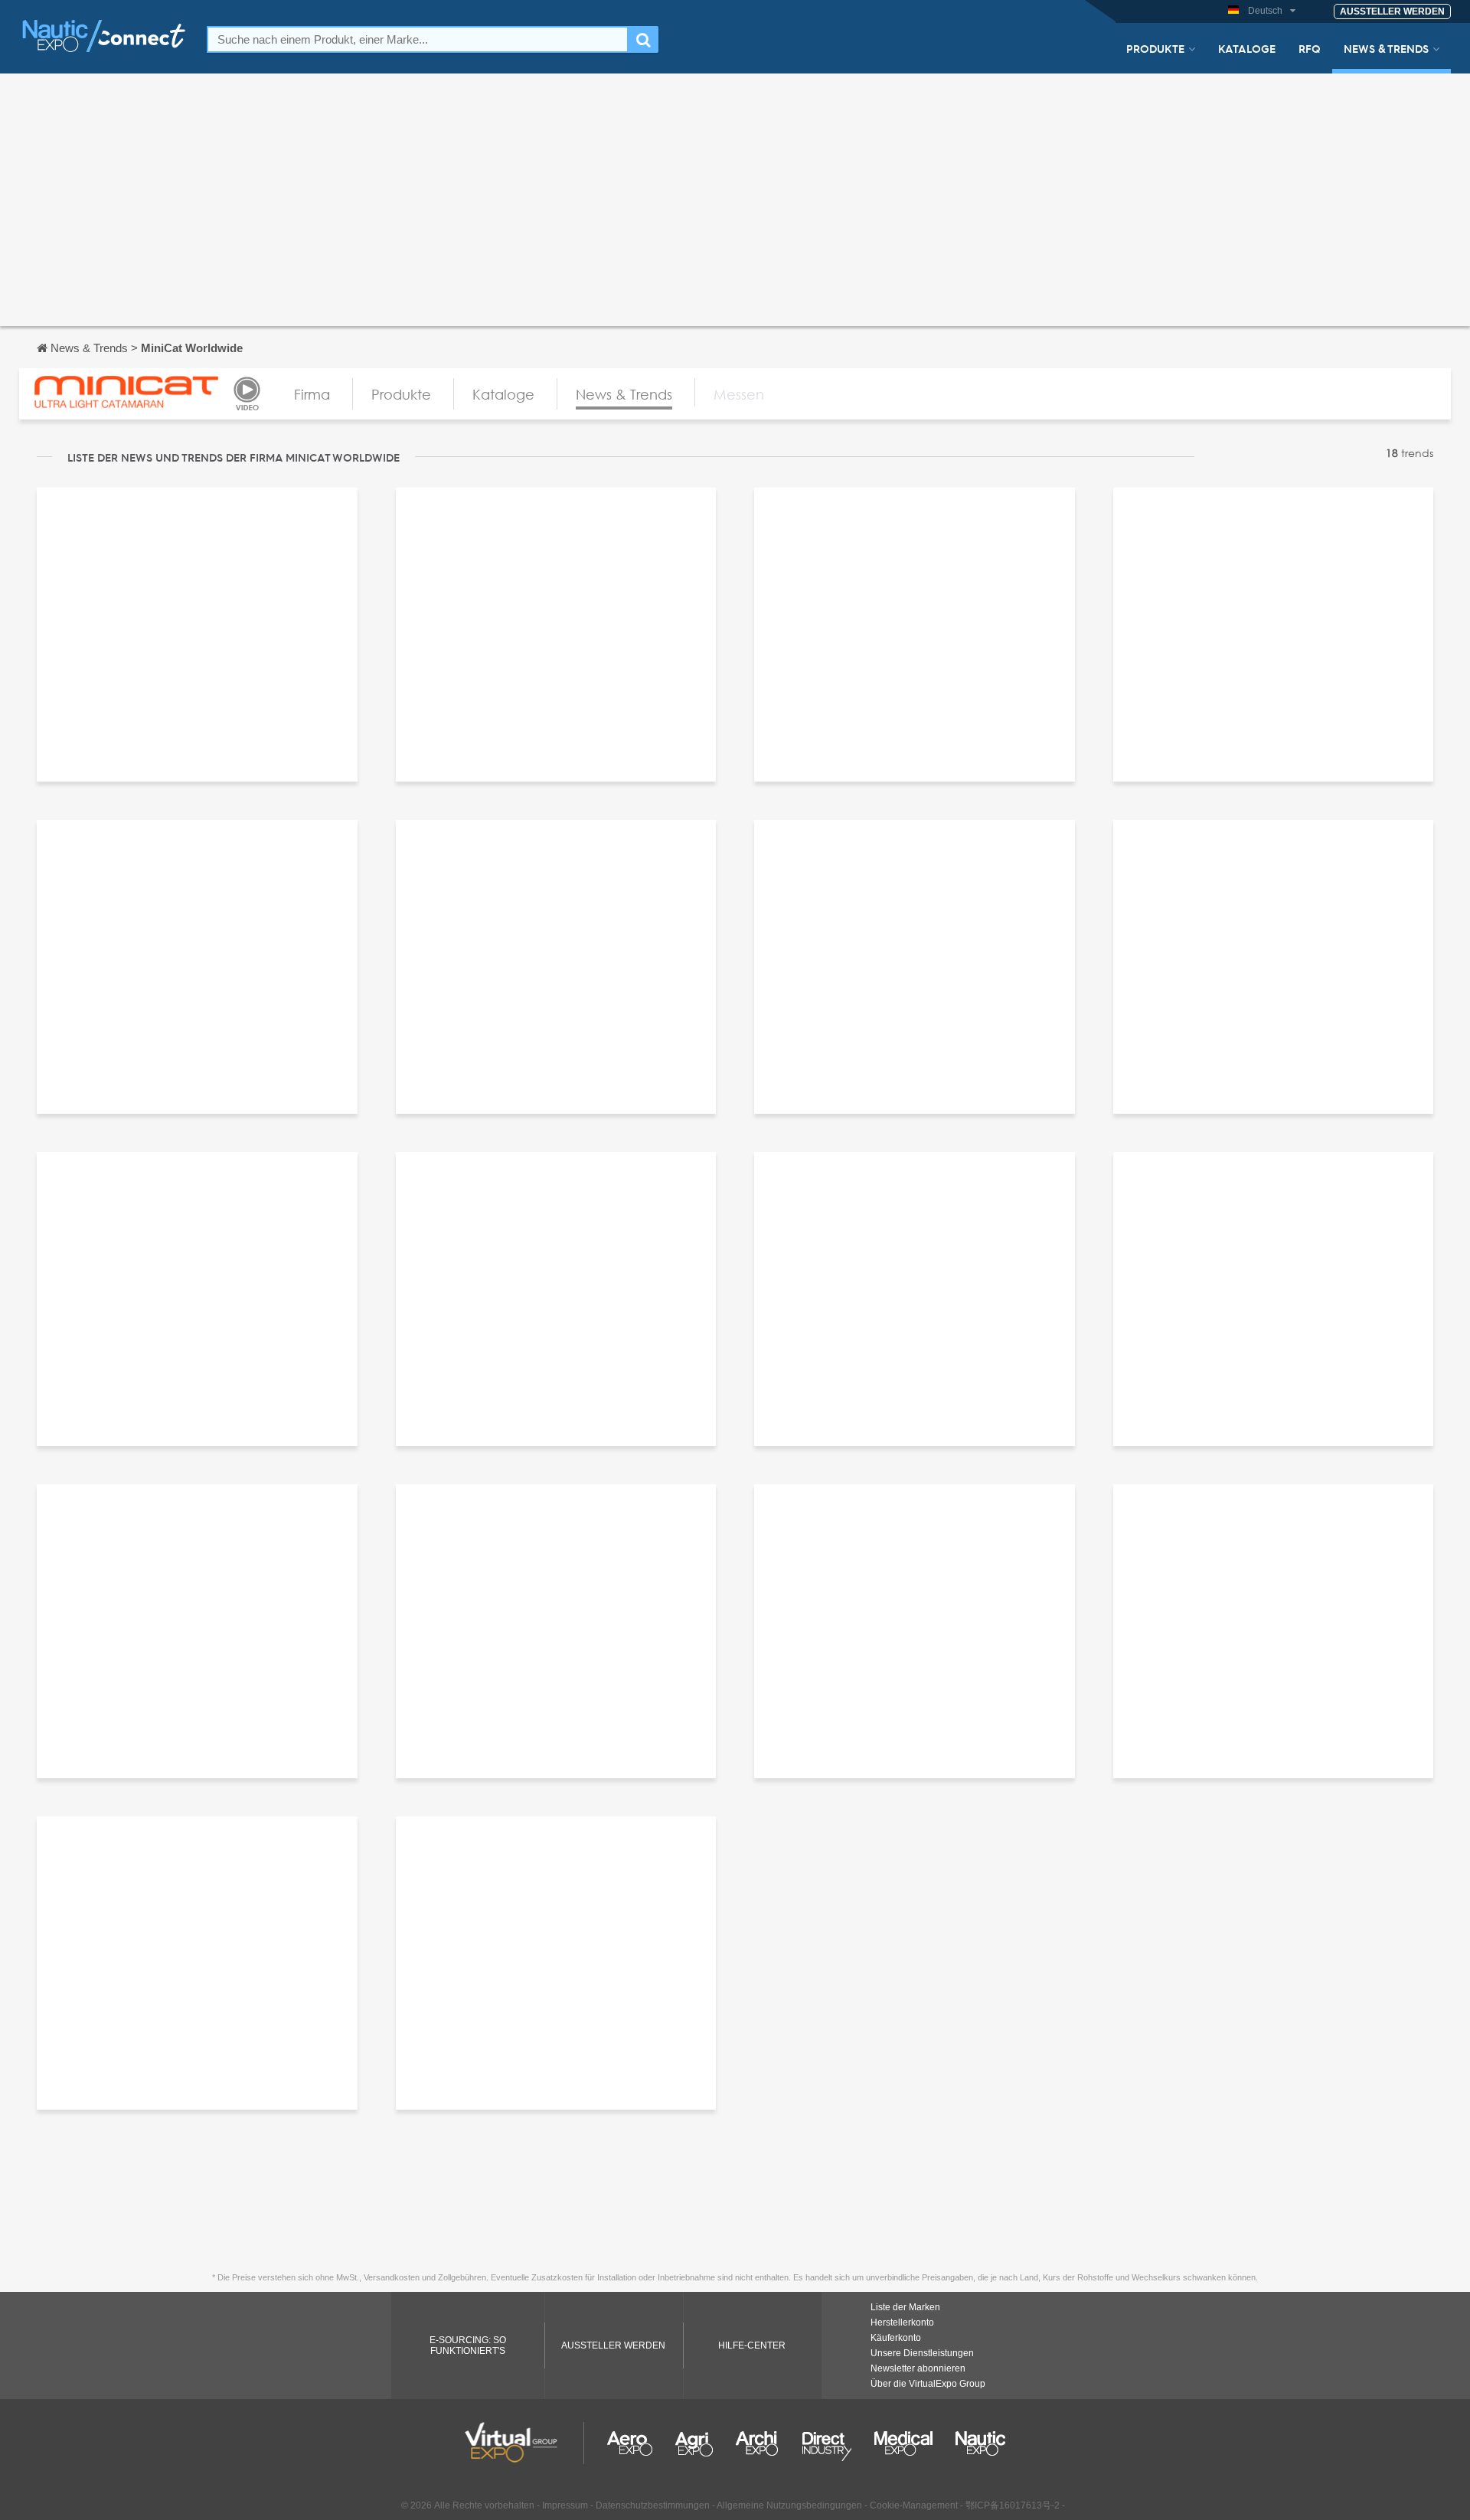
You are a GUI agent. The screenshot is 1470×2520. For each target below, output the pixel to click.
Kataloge (1247, 48)
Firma (312, 394)
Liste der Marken (905, 2307)
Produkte (1155, 48)
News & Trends (1386, 48)
